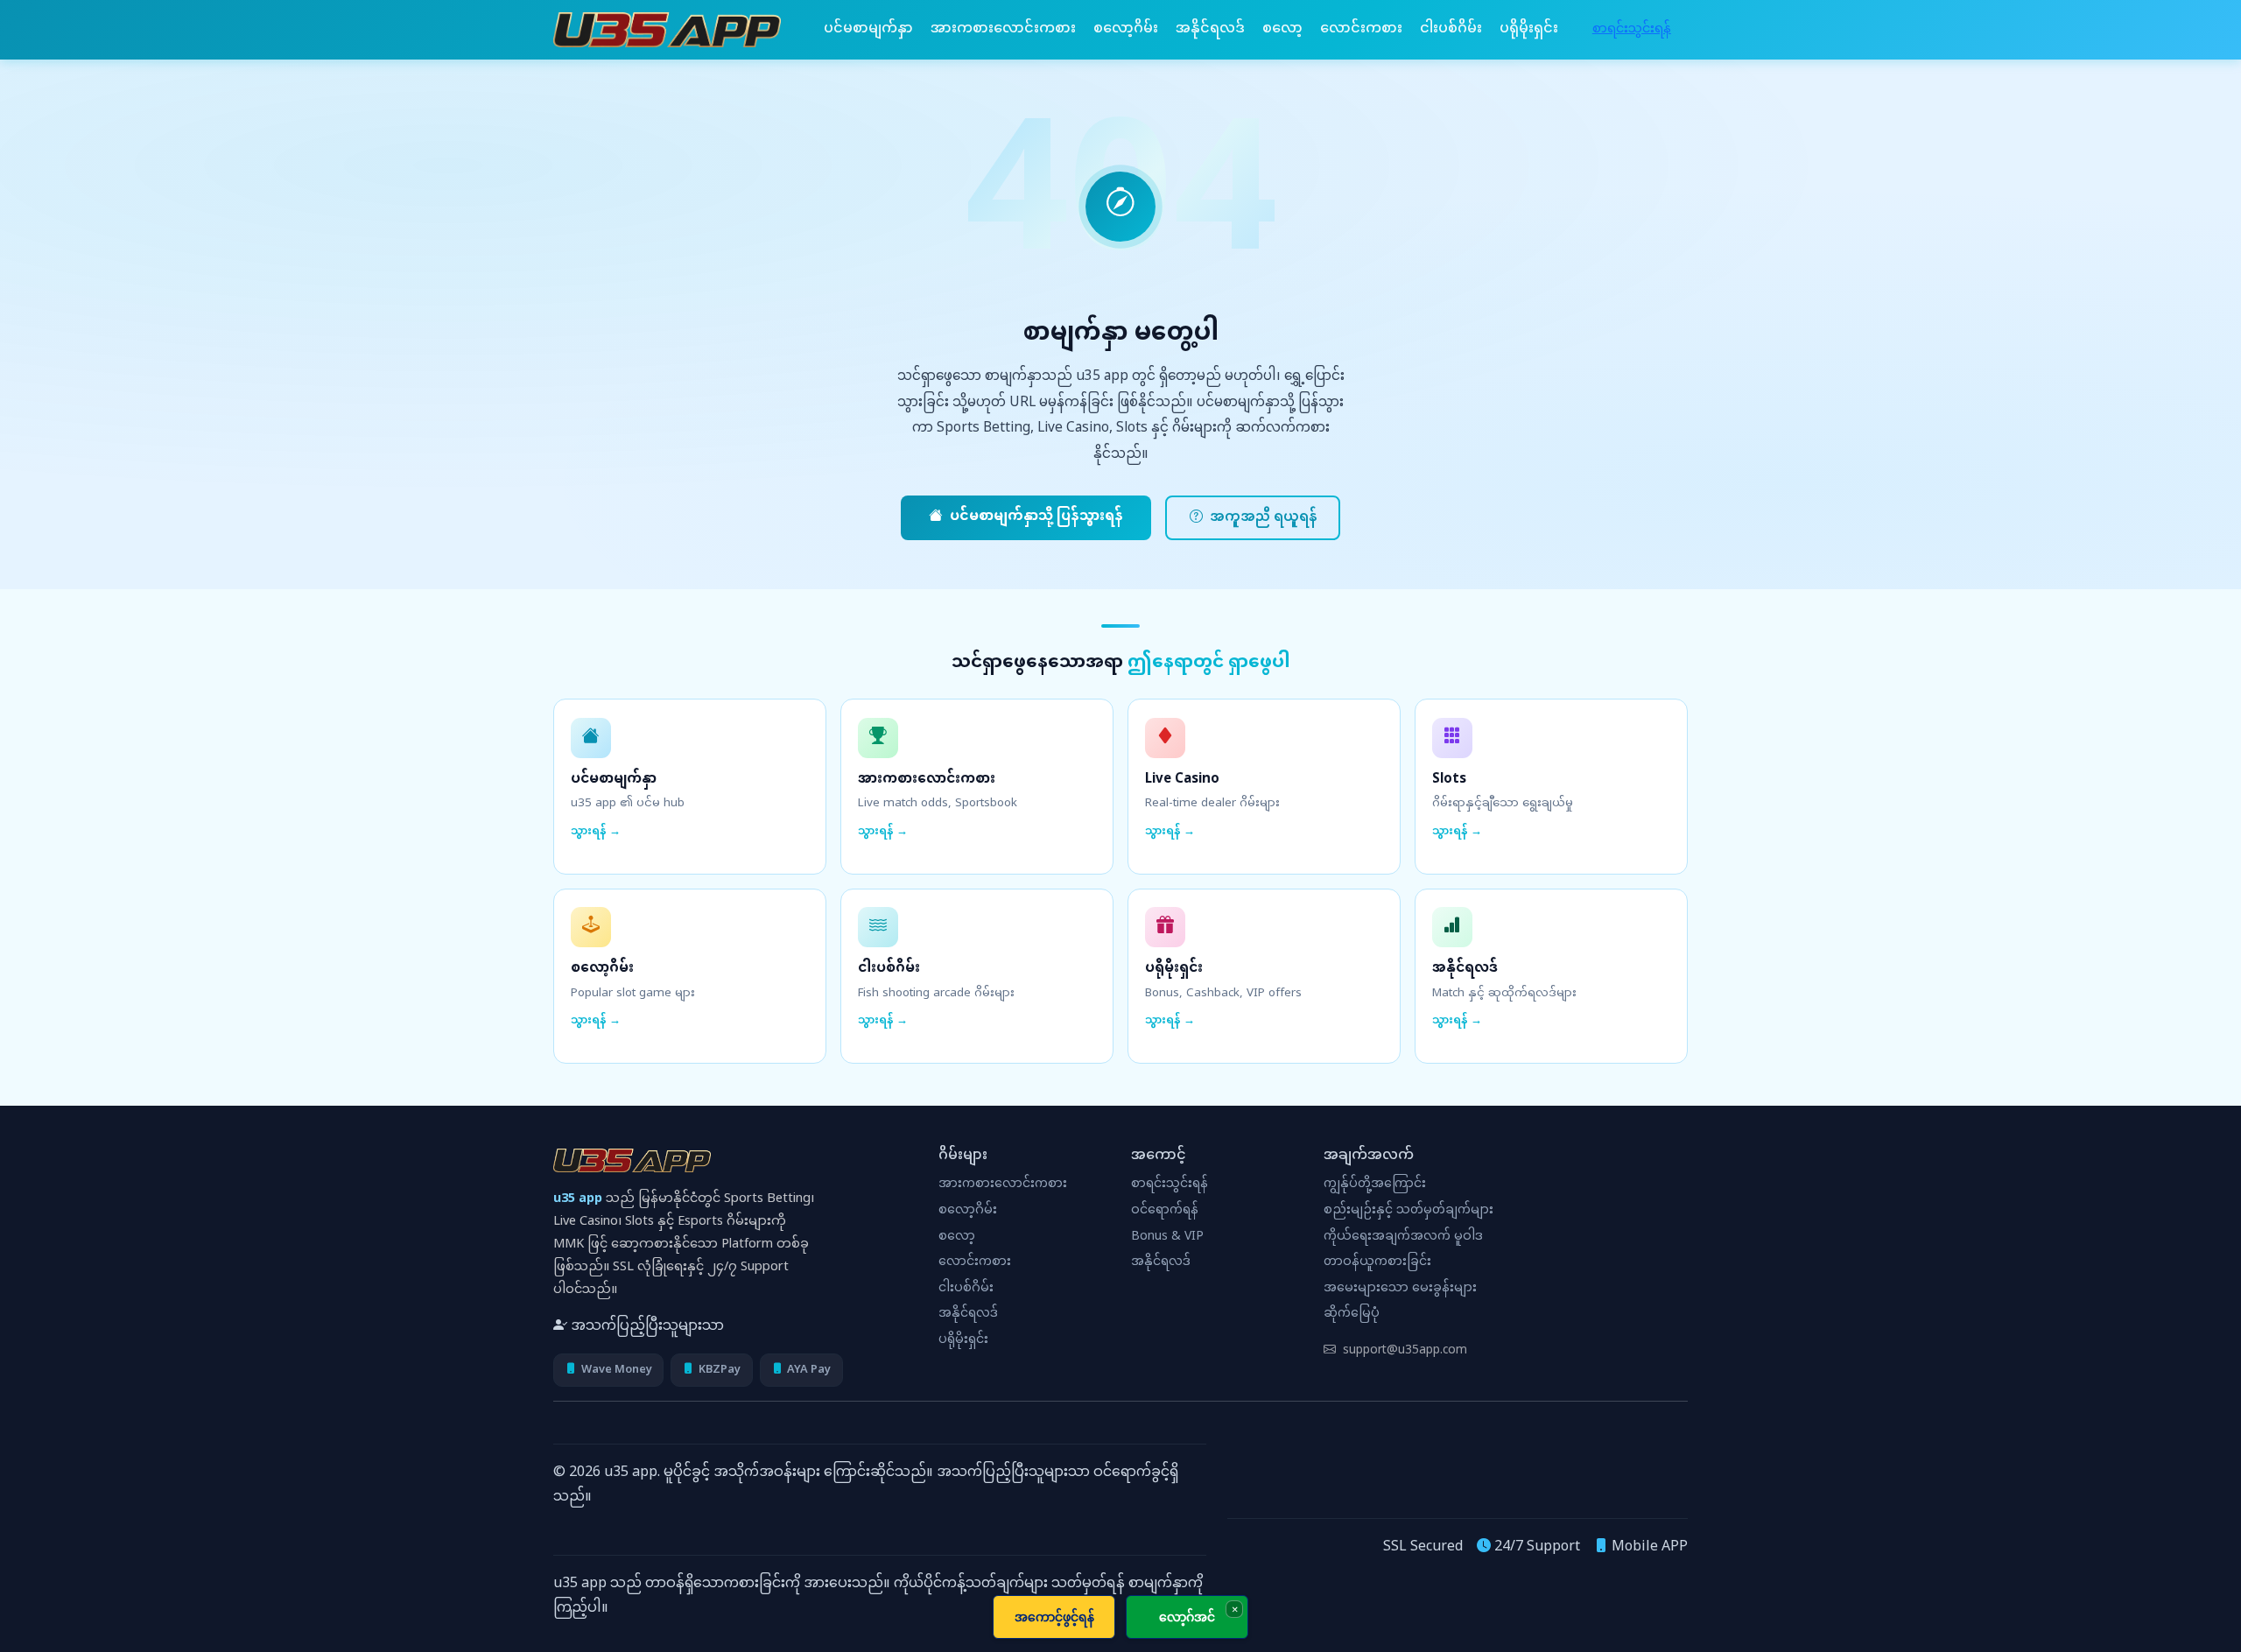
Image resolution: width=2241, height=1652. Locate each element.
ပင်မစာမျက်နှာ (868, 29)
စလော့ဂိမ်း (1126, 29)
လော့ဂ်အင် (1187, 1617)
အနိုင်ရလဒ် (1210, 29)
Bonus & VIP (1167, 1237)
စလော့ (1282, 29)
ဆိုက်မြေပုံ (1352, 1314)
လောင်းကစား (1361, 29)
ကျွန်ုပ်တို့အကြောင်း (1375, 1185)
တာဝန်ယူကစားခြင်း (1377, 1262)
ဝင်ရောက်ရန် (1165, 1211)
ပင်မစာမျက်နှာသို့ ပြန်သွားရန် (1036, 517)
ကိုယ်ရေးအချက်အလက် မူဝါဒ (1403, 1237)
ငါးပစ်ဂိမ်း (1451, 29)
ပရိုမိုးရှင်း (1529, 29)
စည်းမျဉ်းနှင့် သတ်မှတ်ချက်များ (1409, 1211)
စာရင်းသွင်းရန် (1632, 29)
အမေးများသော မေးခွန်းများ (1400, 1289)
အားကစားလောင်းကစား (1003, 29)
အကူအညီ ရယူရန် (1263, 518)
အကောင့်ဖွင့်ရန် (1054, 1617)
